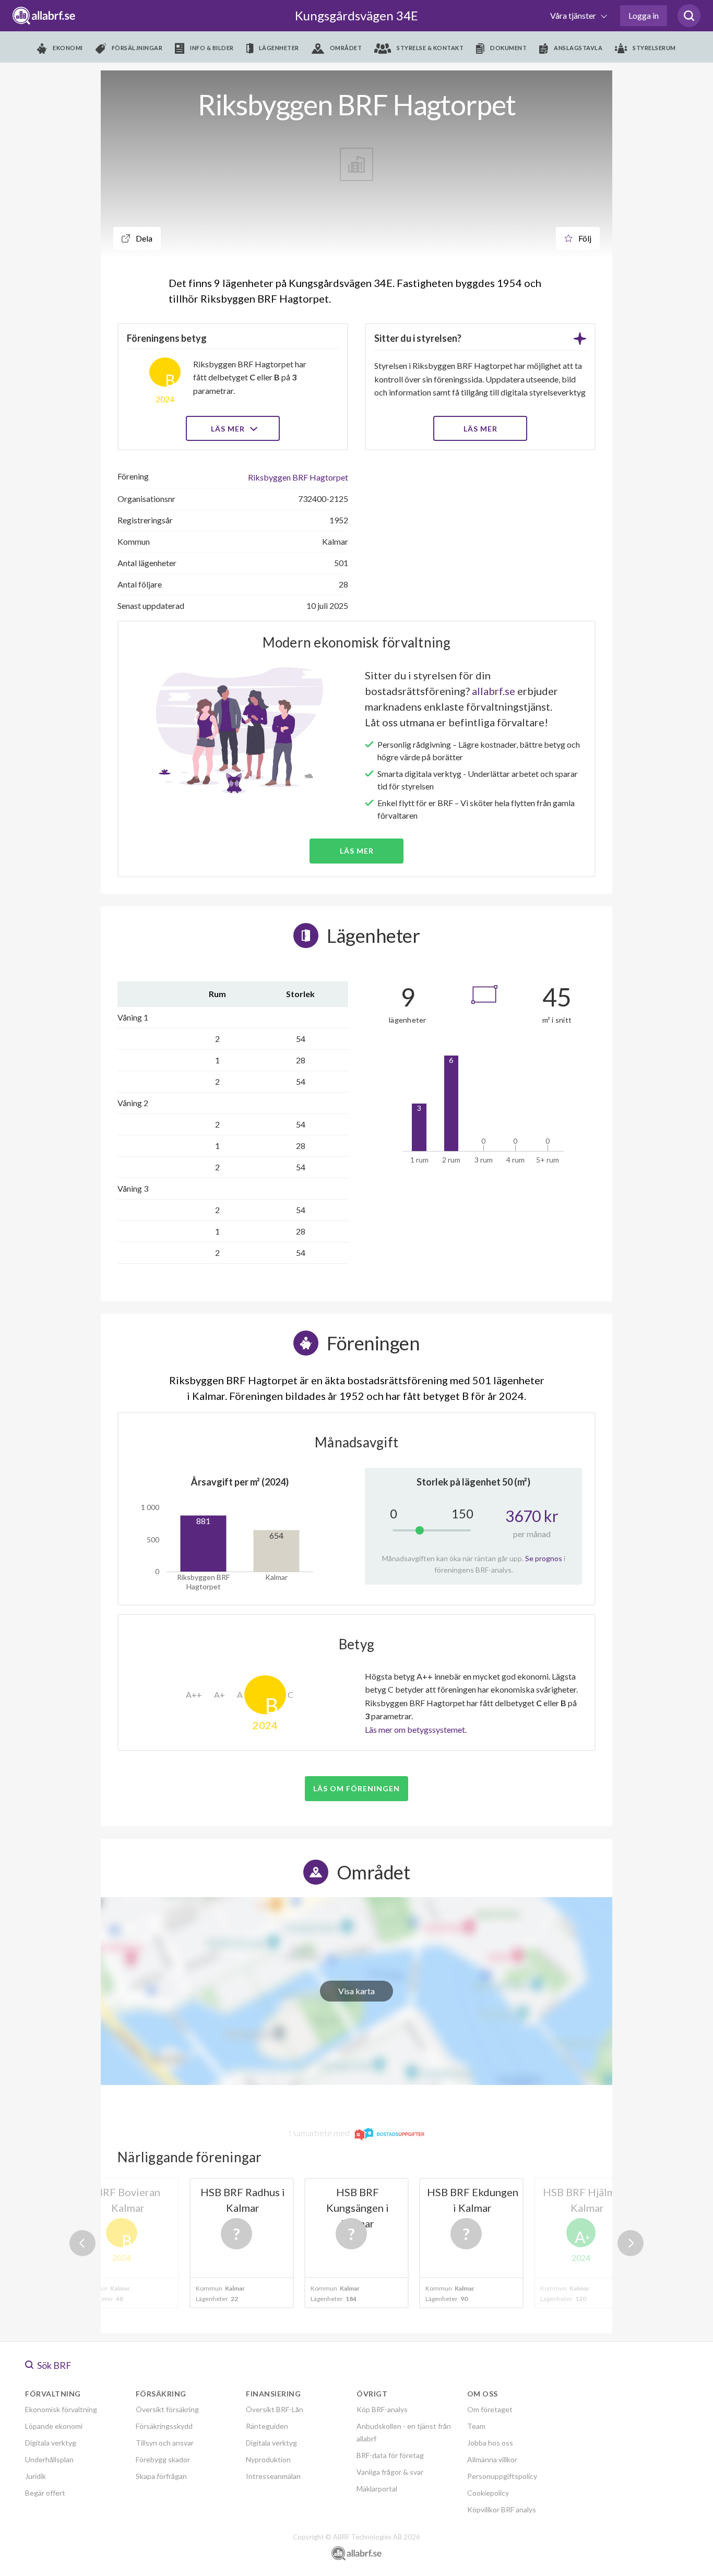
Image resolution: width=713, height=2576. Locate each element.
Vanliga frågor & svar (390, 2472)
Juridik (35, 2476)
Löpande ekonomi (54, 2426)
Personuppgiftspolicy (502, 2476)
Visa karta (356, 1991)
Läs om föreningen (356, 1788)
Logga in (644, 15)
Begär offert (45, 2493)
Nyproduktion (268, 2459)
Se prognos (544, 1558)
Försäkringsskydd (164, 2426)
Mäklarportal (377, 2489)
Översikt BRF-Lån (275, 2409)
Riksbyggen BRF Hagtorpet (298, 477)
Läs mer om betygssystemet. (416, 1729)
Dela (143, 238)
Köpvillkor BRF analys (502, 2509)
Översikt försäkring (167, 2409)
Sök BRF (54, 2365)
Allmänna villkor (492, 2459)
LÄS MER (480, 429)
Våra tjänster (574, 15)
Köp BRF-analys (382, 2409)
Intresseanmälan (273, 2476)
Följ (584, 238)
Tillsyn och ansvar (165, 2443)
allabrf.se (494, 691)
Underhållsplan (49, 2459)
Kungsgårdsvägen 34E (356, 15)
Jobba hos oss (490, 2443)
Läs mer (229, 429)
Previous (82, 2243)
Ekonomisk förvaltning (61, 2409)
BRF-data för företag (390, 2455)
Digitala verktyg (51, 2443)
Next (631, 2243)
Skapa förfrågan (161, 2476)
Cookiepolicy (488, 2493)
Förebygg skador (163, 2459)
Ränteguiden (267, 2426)
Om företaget (490, 2409)
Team (476, 2426)
